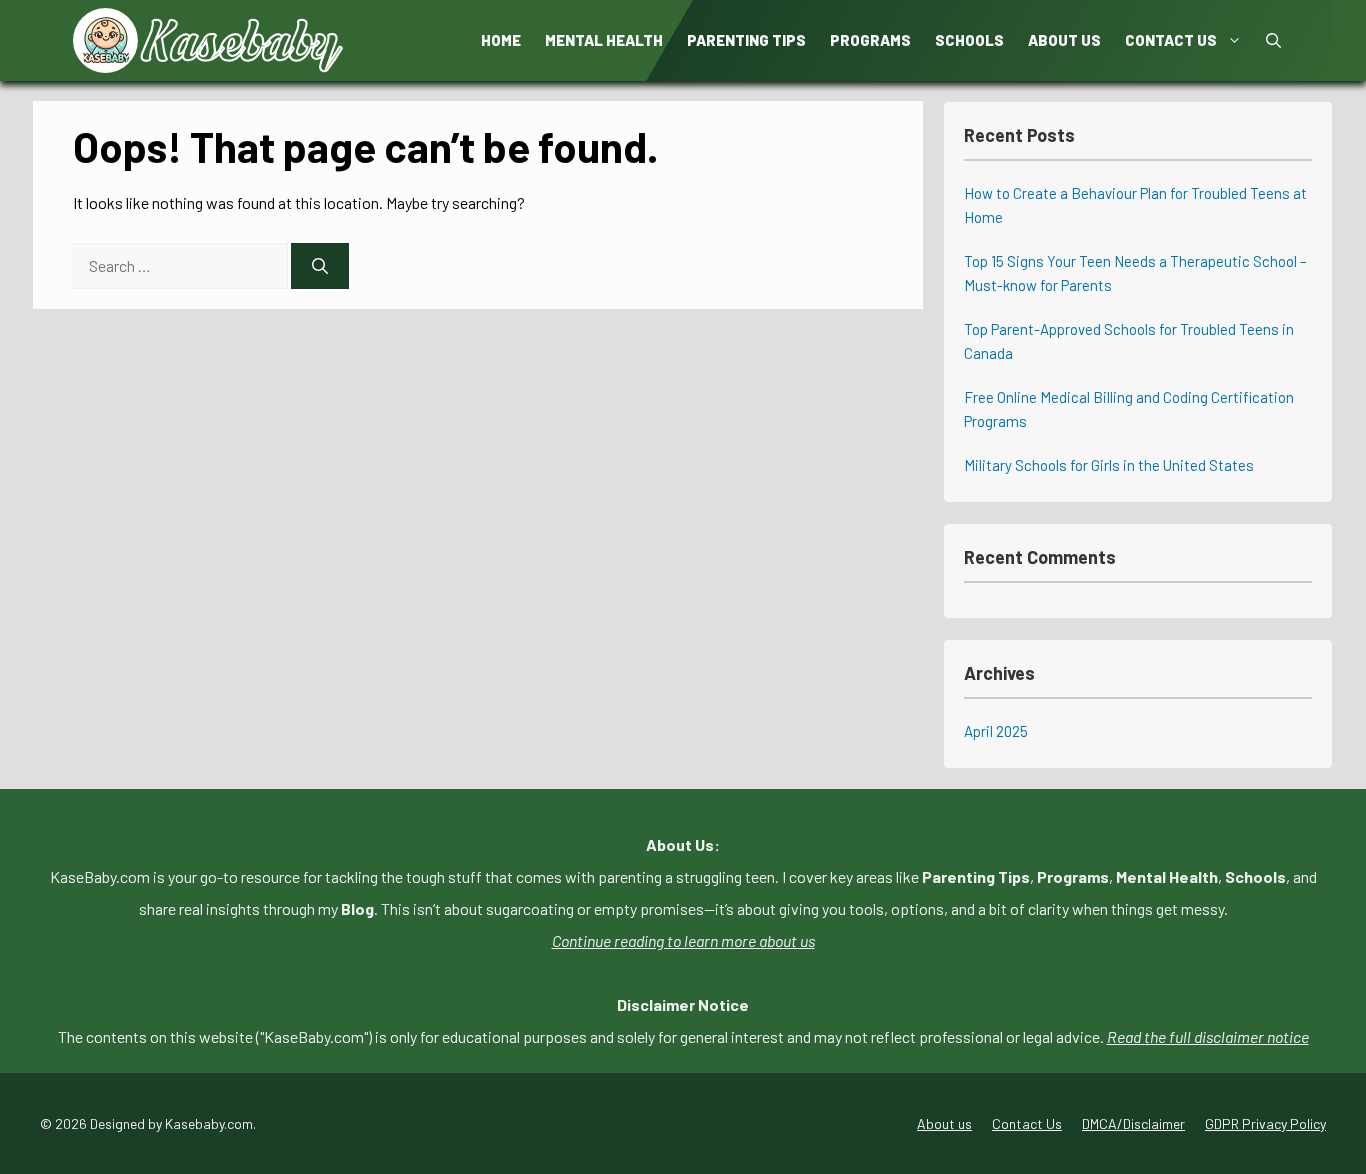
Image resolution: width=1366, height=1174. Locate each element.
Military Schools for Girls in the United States (1109, 465)
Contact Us (1171, 40)
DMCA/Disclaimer (1133, 1123)
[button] (1273, 40)
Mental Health (604, 40)
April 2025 (996, 731)
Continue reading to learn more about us (683, 940)
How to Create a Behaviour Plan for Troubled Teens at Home (1135, 205)
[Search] (320, 266)
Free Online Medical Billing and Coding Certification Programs (1129, 409)
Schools (969, 40)
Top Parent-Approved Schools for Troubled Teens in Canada (1129, 341)
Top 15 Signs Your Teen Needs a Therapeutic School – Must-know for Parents (1135, 273)
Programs (870, 40)
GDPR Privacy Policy (1265, 1123)
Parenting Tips (746, 40)
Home (501, 40)
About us (1064, 40)
